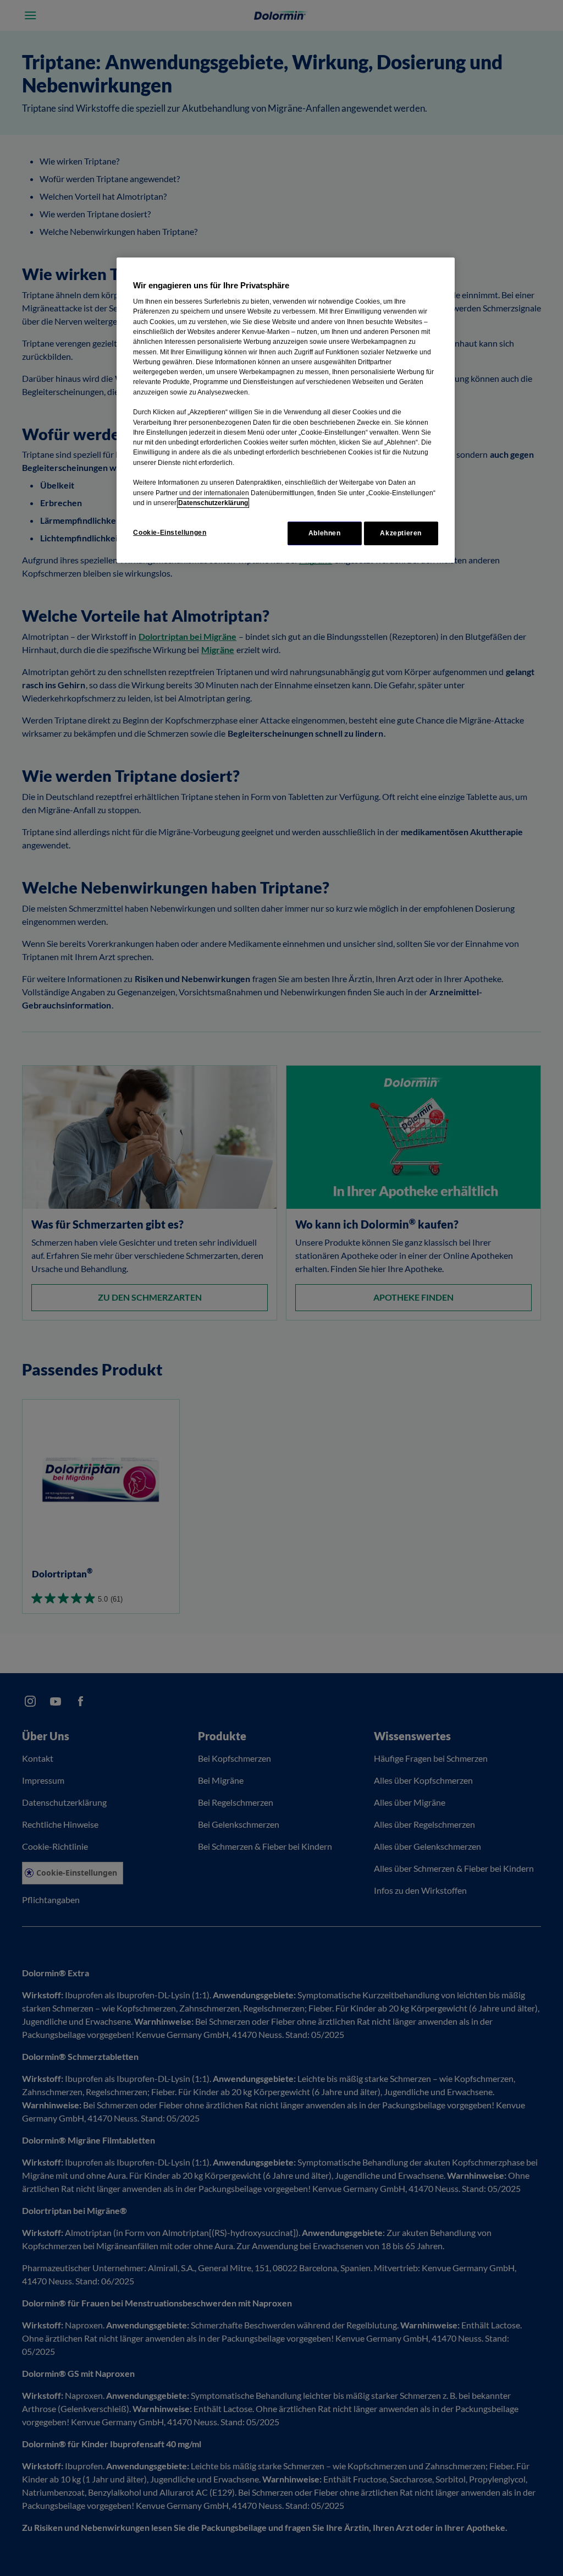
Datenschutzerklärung (213, 503)
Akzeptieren (401, 533)
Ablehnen (325, 533)
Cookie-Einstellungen (170, 533)
